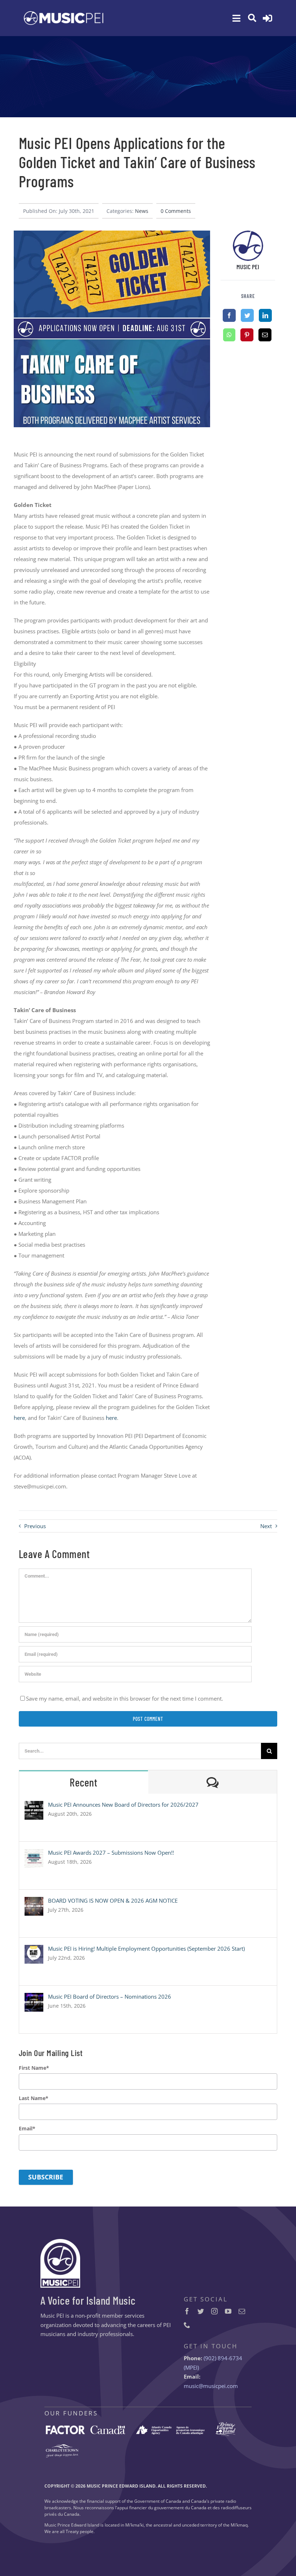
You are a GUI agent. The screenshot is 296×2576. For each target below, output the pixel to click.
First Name (34, 2068)
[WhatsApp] (229, 335)
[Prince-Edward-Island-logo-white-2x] (225, 2425)
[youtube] (228, 2311)
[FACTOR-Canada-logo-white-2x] (86, 2428)
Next (266, 1526)
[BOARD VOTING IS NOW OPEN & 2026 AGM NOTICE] (34, 1902)
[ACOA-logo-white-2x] (170, 2428)
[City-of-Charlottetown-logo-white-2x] (62, 2447)
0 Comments (176, 211)
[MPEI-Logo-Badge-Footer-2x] (60, 2242)
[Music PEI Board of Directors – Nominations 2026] (34, 1998)
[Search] (252, 18)
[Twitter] (247, 315)
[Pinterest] (247, 335)
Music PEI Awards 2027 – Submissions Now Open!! (111, 1853)
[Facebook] (229, 315)
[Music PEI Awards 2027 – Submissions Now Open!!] (34, 1854)
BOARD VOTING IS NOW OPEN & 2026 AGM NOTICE (113, 1901)
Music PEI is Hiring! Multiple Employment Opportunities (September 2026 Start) (146, 1949)
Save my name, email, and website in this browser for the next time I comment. (125, 1698)
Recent (83, 1782)
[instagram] (214, 2311)
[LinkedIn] (265, 315)
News (142, 211)
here (19, 1418)
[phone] (187, 2325)
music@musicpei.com (211, 2386)
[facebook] (187, 2311)
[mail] (242, 2311)
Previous (35, 1526)
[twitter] (201, 2311)
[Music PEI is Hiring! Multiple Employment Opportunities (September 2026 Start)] (34, 1950)
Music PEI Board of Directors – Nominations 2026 (110, 1996)
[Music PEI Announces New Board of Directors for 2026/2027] (34, 1806)
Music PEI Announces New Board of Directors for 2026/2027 (123, 1805)
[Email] (265, 335)
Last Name (34, 2098)
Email (27, 2129)
